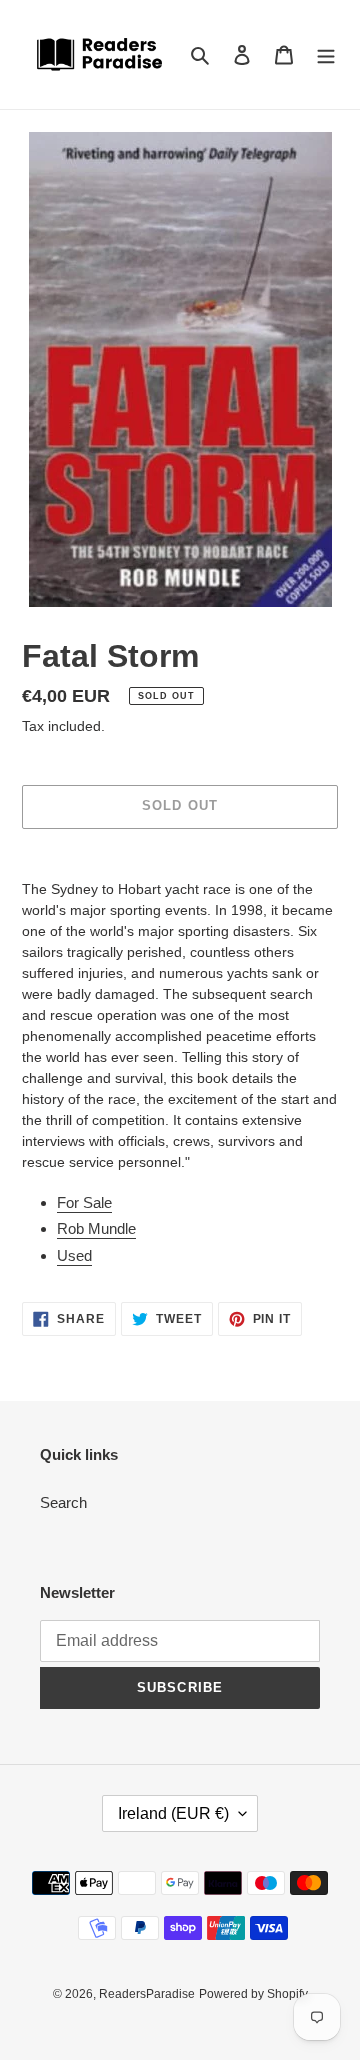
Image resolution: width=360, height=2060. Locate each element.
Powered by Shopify (253, 1994)
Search (63, 1502)
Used (74, 1255)
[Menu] (326, 54)
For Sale (84, 1202)
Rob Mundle (96, 1228)
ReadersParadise (147, 1994)
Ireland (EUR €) (173, 1813)
